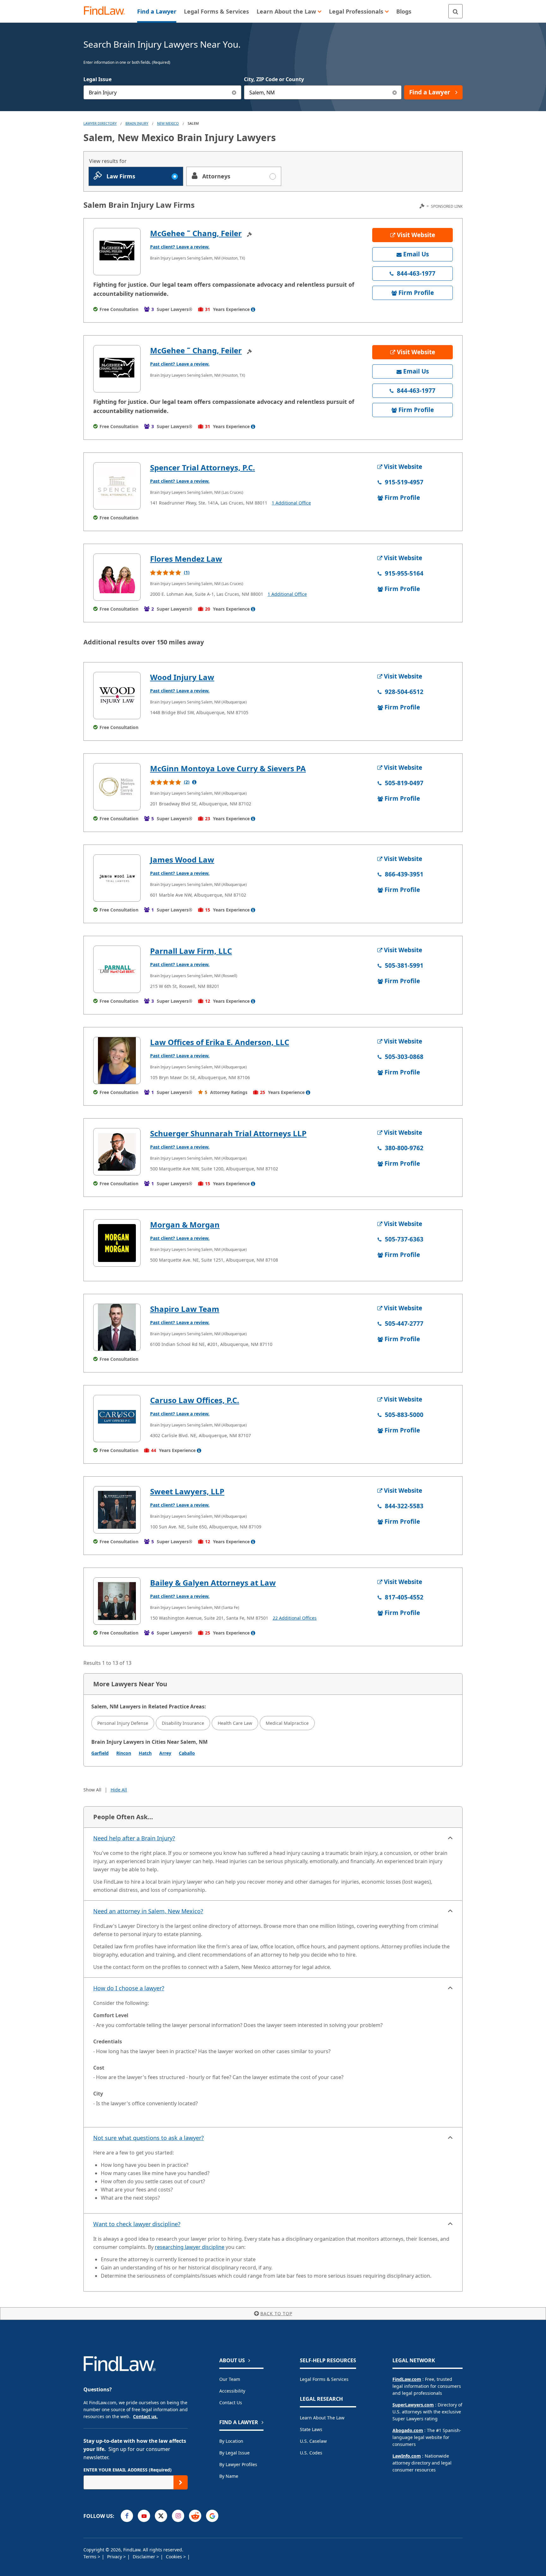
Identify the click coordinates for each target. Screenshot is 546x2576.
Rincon (124, 1753)
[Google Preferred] (212, 2516)
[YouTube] (144, 2516)
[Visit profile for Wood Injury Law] (117, 696)
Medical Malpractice (287, 1723)
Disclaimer (145, 2557)
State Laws (311, 2429)
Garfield (100, 1753)
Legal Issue (97, 79)
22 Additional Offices (295, 1618)
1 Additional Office (291, 503)
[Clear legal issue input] (234, 92)
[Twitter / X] (161, 2516)
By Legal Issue (234, 2453)
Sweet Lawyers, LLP (187, 1491)
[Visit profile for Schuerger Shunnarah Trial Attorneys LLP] (117, 1152)
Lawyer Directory (100, 123)
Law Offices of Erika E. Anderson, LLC (220, 1042)
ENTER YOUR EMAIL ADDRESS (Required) (127, 2470)
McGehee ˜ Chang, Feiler (196, 233)
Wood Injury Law (182, 677)
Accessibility (232, 2391)
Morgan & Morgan (185, 1225)
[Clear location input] (394, 92)
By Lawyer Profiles (238, 2464)
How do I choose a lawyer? (129, 1988)
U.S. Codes (311, 2453)
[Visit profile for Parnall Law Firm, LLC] (117, 969)
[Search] (455, 11)
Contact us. (145, 2416)
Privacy (115, 2557)
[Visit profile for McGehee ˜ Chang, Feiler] (117, 252)
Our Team (230, 2379)
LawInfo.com (407, 2456)
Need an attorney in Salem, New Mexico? (148, 1911)
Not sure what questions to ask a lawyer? (149, 2138)
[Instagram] (178, 2516)
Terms (91, 2557)
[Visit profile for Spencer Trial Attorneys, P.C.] (117, 486)
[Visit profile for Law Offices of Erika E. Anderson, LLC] (117, 1061)
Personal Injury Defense (123, 1723)
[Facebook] (127, 2516)
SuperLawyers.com (413, 2405)
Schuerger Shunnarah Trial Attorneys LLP (228, 1133)
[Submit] (181, 2482)
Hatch (145, 1753)
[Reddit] (195, 2516)
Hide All (119, 1790)
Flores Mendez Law (186, 559)
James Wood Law (182, 860)
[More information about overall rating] (194, 782)
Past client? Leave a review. (180, 247)
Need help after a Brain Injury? (134, 1838)
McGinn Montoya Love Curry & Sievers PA (228, 768)
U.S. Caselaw (313, 2441)
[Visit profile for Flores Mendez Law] (117, 577)
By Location (231, 2441)
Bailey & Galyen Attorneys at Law (213, 1583)
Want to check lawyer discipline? (137, 2224)
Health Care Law (235, 1723)
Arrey (165, 1753)
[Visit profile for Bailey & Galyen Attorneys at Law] (117, 1601)
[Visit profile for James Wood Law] (117, 878)
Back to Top (276, 2313)
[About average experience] (253, 309)
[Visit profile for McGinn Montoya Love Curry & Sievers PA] (117, 787)
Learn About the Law (322, 2418)
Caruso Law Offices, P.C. (195, 1400)
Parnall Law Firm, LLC (191, 951)
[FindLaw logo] (107, 11)
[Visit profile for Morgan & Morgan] (117, 1243)
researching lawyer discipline (190, 2247)
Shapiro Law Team (185, 1309)
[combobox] (162, 92)
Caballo (187, 1753)
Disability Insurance (183, 1723)
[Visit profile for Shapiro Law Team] (117, 1327)
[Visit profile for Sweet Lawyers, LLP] (117, 1510)
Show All (92, 1790)
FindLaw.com (407, 2379)
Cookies (175, 2557)
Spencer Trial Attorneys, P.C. (203, 467)
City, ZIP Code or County (274, 79)
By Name (229, 2476)
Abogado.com (408, 2430)
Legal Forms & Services (324, 2379)
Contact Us (231, 2403)
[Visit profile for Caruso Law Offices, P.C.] (117, 1419)
